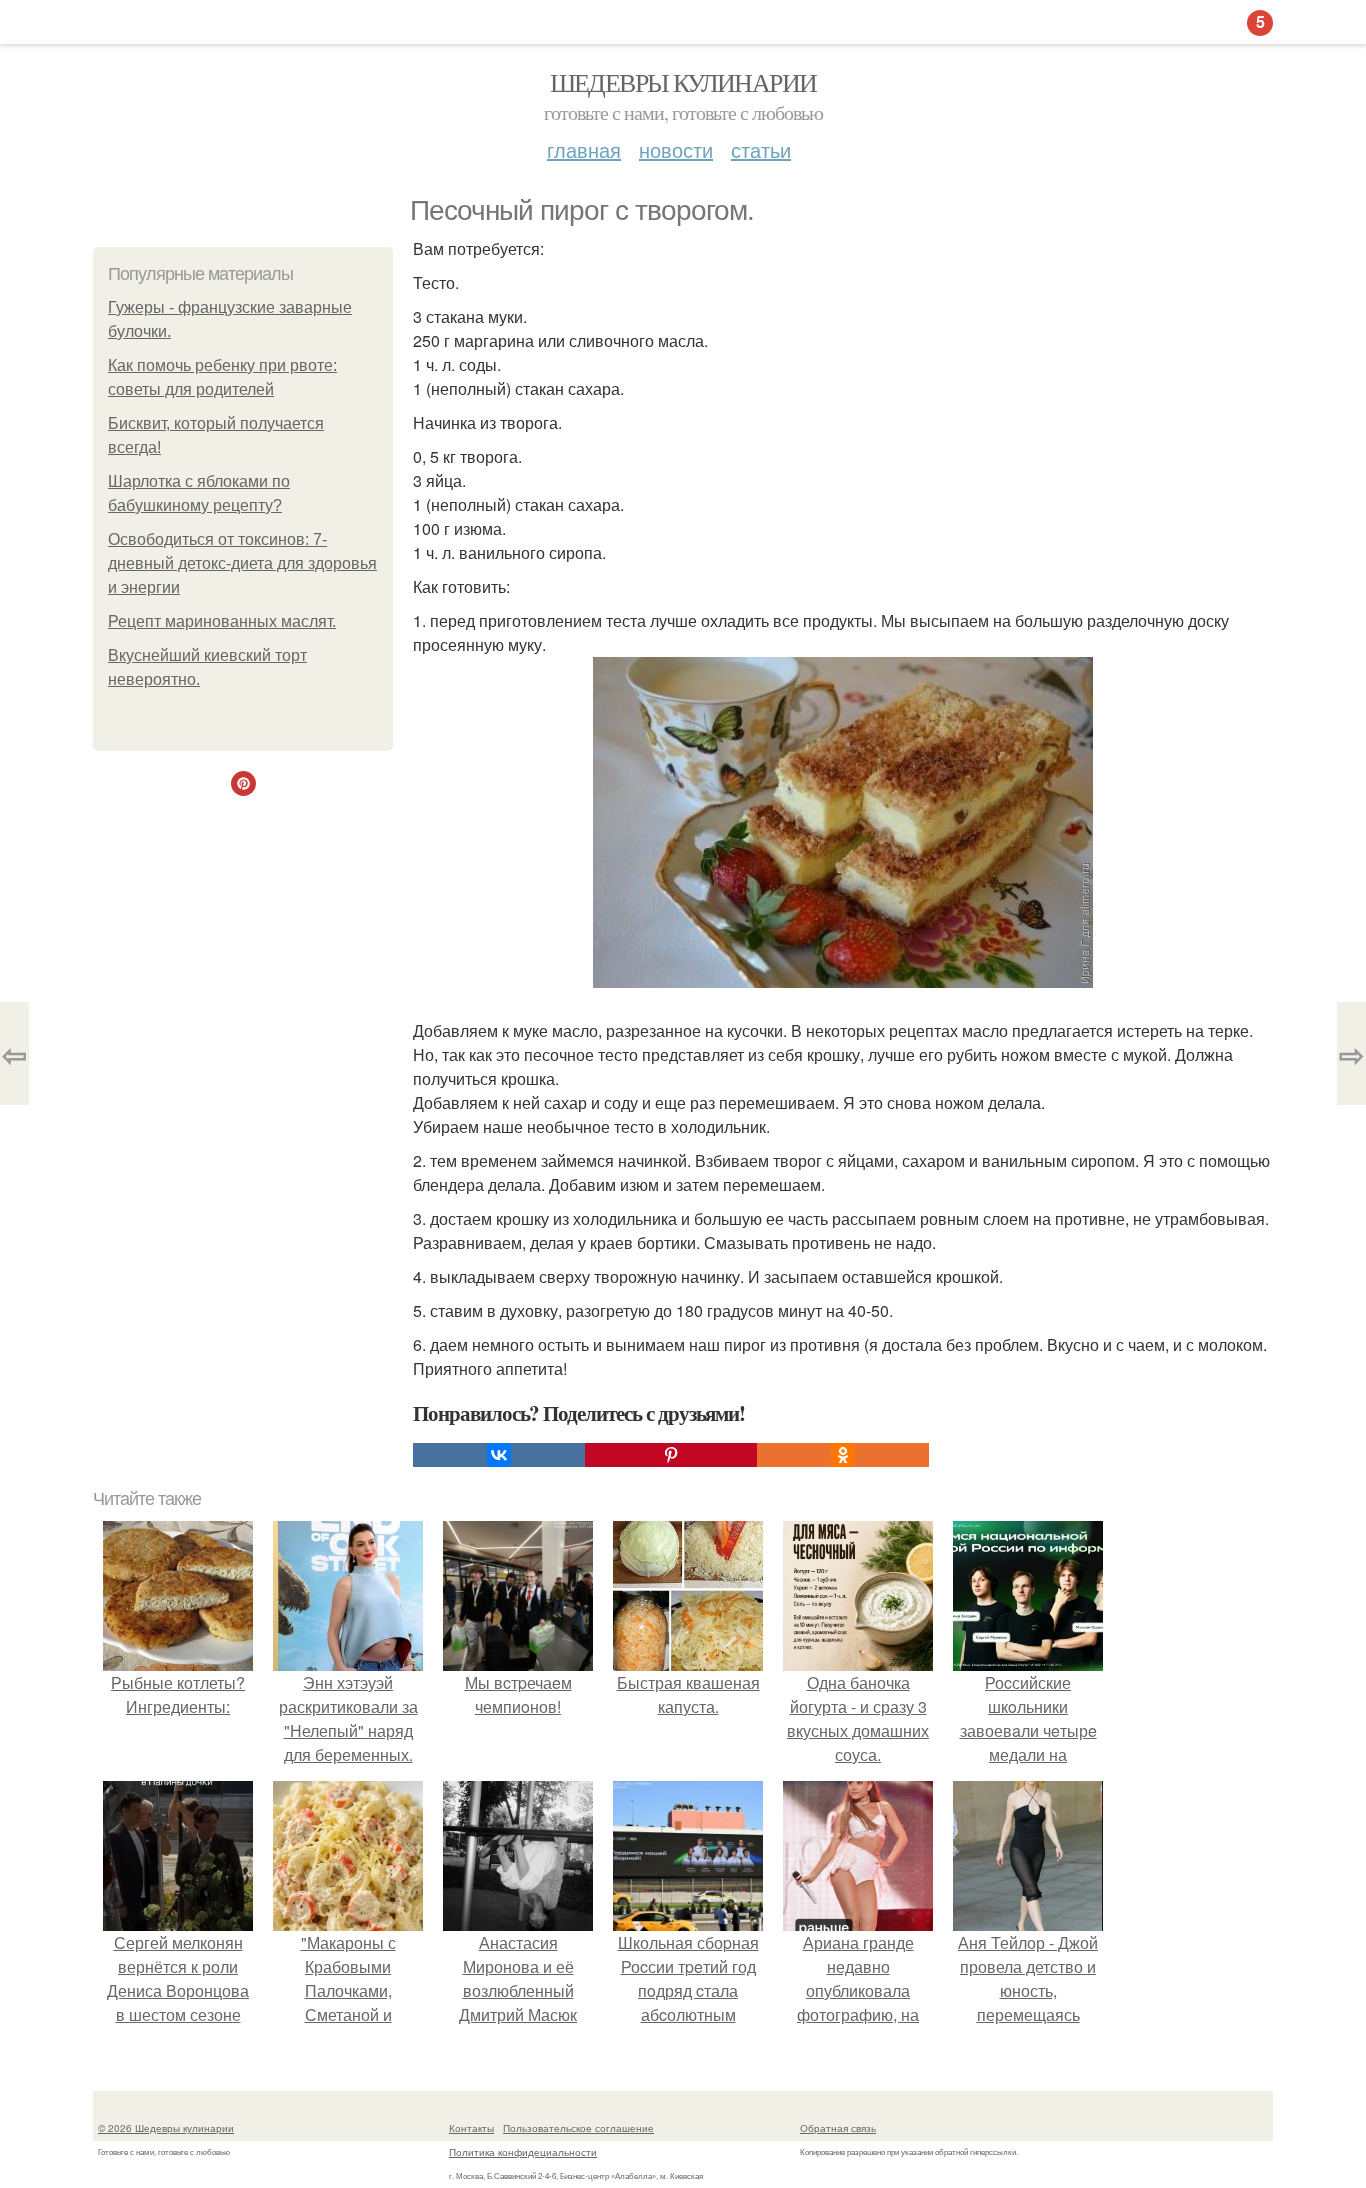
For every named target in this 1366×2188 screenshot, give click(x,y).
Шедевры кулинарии (683, 82)
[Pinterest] (671, 1455)
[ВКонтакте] (499, 1455)
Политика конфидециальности (523, 2152)
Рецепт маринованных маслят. (222, 621)
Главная (584, 149)
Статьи (761, 149)
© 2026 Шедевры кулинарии (166, 2128)
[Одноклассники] (843, 1455)
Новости (676, 149)
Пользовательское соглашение (578, 2128)
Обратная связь (838, 2128)
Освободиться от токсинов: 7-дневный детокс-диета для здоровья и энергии (242, 563)
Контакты (471, 2128)
